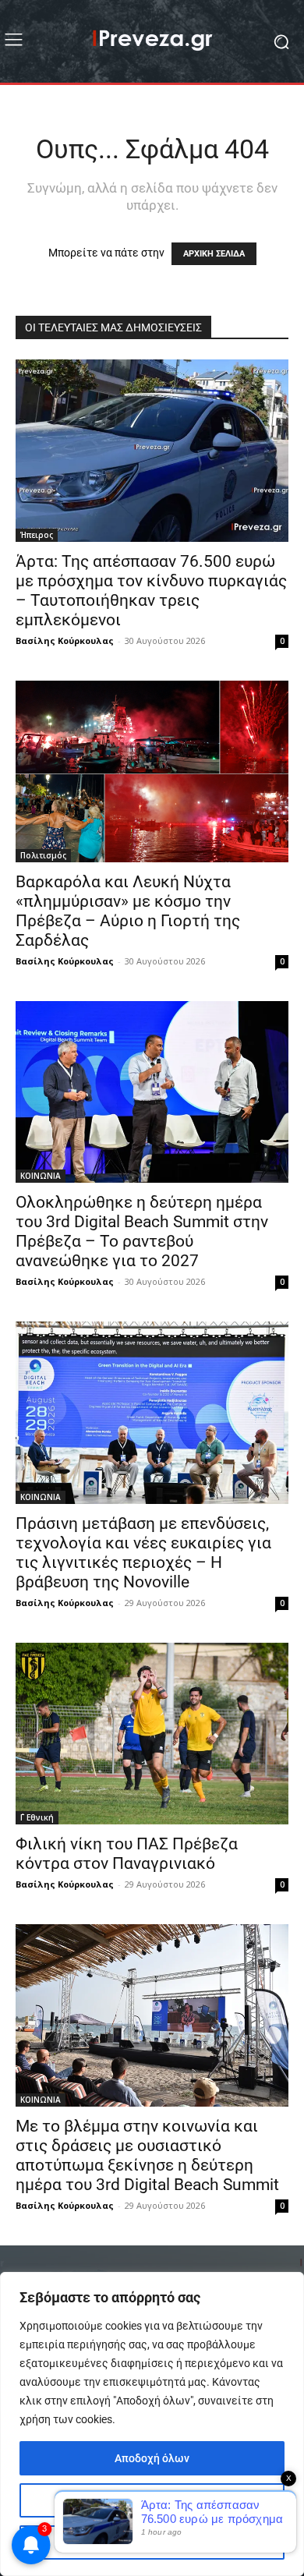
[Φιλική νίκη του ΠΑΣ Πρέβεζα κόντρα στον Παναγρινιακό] (152, 1734)
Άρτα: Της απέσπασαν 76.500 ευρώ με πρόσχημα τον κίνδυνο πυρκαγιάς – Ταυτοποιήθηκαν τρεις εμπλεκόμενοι (151, 591)
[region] (152, 2424)
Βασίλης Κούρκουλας (65, 640)
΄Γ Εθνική (37, 1817)
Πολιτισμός (43, 855)
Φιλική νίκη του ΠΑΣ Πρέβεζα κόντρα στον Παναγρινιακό (127, 1854)
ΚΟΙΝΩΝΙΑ (41, 1176)
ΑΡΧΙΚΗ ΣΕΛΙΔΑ (214, 254)
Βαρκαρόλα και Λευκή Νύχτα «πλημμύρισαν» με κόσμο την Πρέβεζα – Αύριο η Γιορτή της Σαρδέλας (128, 911)
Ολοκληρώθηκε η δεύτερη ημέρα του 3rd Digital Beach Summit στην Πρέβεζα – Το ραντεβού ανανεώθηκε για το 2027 (142, 1231)
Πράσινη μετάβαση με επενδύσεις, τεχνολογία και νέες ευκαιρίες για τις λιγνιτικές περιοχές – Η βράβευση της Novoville (143, 1553)
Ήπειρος (37, 535)
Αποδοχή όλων (152, 2458)
